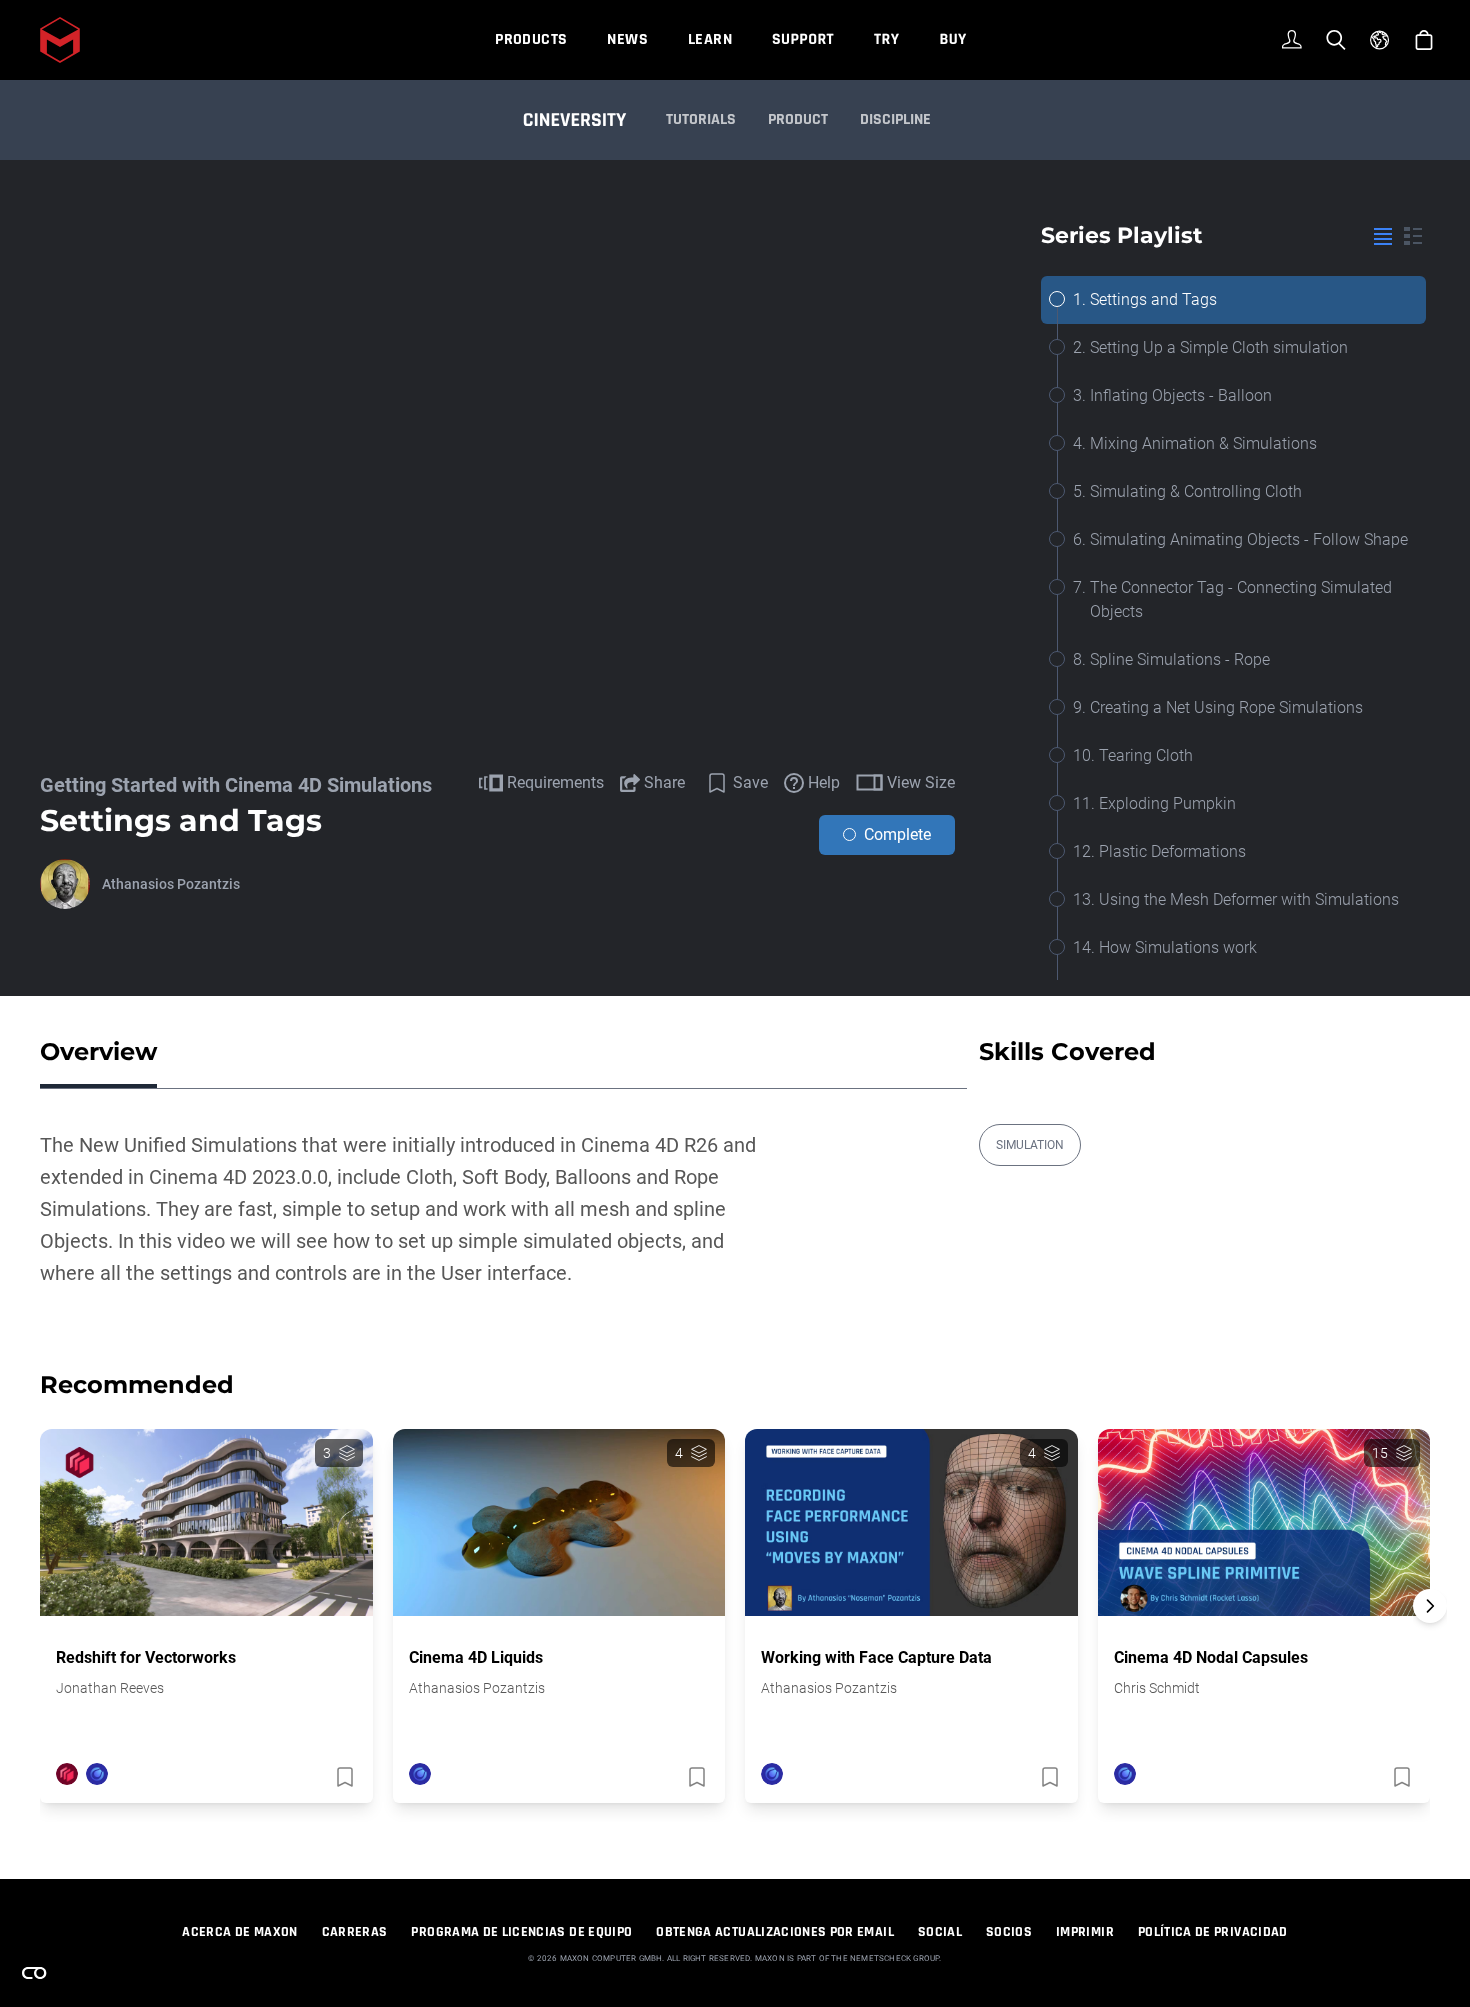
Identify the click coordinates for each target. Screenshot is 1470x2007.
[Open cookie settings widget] (34, 1973)
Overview (98, 1051)
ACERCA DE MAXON (239, 1932)
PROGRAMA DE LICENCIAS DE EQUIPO (521, 1932)
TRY (886, 39)
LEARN (710, 39)
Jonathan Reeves (110, 1688)
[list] (1383, 236)
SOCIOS (1009, 1932)
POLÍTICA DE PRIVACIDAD (1213, 1932)
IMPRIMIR (1085, 1932)
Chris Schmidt (1157, 1688)
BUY (952, 39)
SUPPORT (803, 39)
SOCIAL (940, 1932)
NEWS (627, 39)
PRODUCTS (531, 39)
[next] (1430, 1606)
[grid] (1413, 236)
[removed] (343, 1777)
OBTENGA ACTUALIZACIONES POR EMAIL (775, 1932)
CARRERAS (355, 1932)
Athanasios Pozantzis (171, 884)
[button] (1430, 1641)
